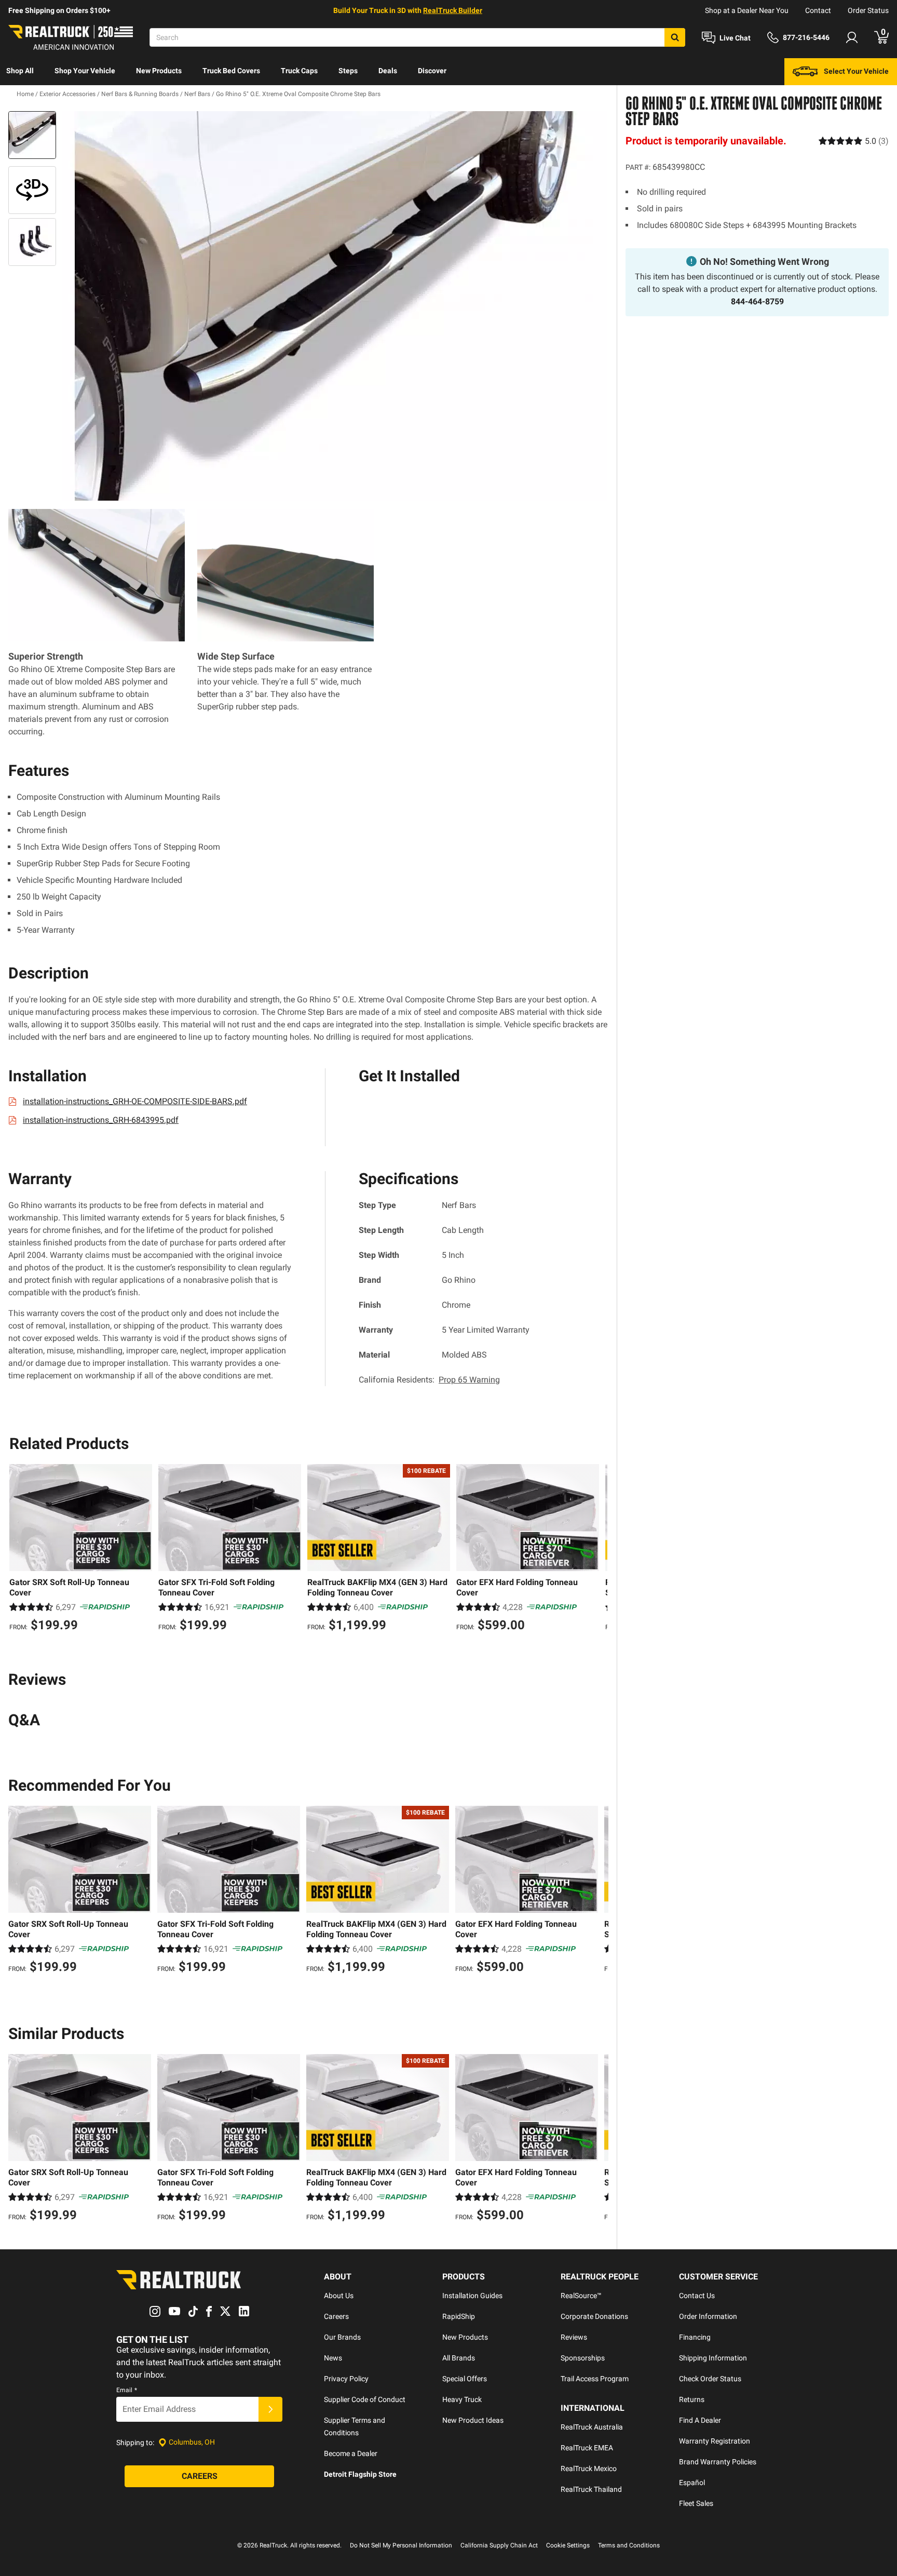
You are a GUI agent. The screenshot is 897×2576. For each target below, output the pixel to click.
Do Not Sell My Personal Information (401, 2545)
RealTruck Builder (453, 10)
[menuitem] (20, 72)
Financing (695, 2337)
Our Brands (342, 2337)
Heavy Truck (462, 2399)
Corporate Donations (594, 2316)
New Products (159, 71)
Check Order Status (710, 2379)
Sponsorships (583, 2358)
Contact (818, 10)
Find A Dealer (700, 2420)
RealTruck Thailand (591, 2489)
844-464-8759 (757, 301)
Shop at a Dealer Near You (747, 10)
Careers (336, 2316)
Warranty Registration (715, 2441)
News (333, 2358)
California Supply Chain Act (499, 2545)
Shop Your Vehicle (85, 71)
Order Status (868, 10)
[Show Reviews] (854, 140)
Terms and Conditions (629, 2545)
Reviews (574, 2337)
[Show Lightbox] (334, 306)
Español (692, 2483)
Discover (432, 71)
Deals (388, 71)
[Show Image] (32, 135)
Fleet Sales (696, 2503)
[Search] (675, 37)
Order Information (708, 2316)
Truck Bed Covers (231, 71)
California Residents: (429, 1380)
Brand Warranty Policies (718, 2462)
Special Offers (465, 2379)
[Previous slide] (20, 1549)
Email (127, 2390)
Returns (692, 2399)
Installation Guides (472, 2296)
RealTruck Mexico (589, 2468)
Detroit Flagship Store (360, 2474)
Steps (348, 71)
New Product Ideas (473, 2420)
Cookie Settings (568, 2545)
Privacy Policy (346, 2379)
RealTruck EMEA (587, 2448)
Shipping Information (713, 2358)
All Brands (459, 2358)
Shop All (20, 71)
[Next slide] (597, 1549)
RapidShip (459, 2316)
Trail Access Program (595, 2379)
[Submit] (270, 2409)
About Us (339, 2296)
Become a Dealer (351, 2453)
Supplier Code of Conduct (365, 2399)
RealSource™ (581, 2296)
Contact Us (697, 2296)
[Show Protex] (32, 190)
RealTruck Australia (592, 2427)
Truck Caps (299, 71)
